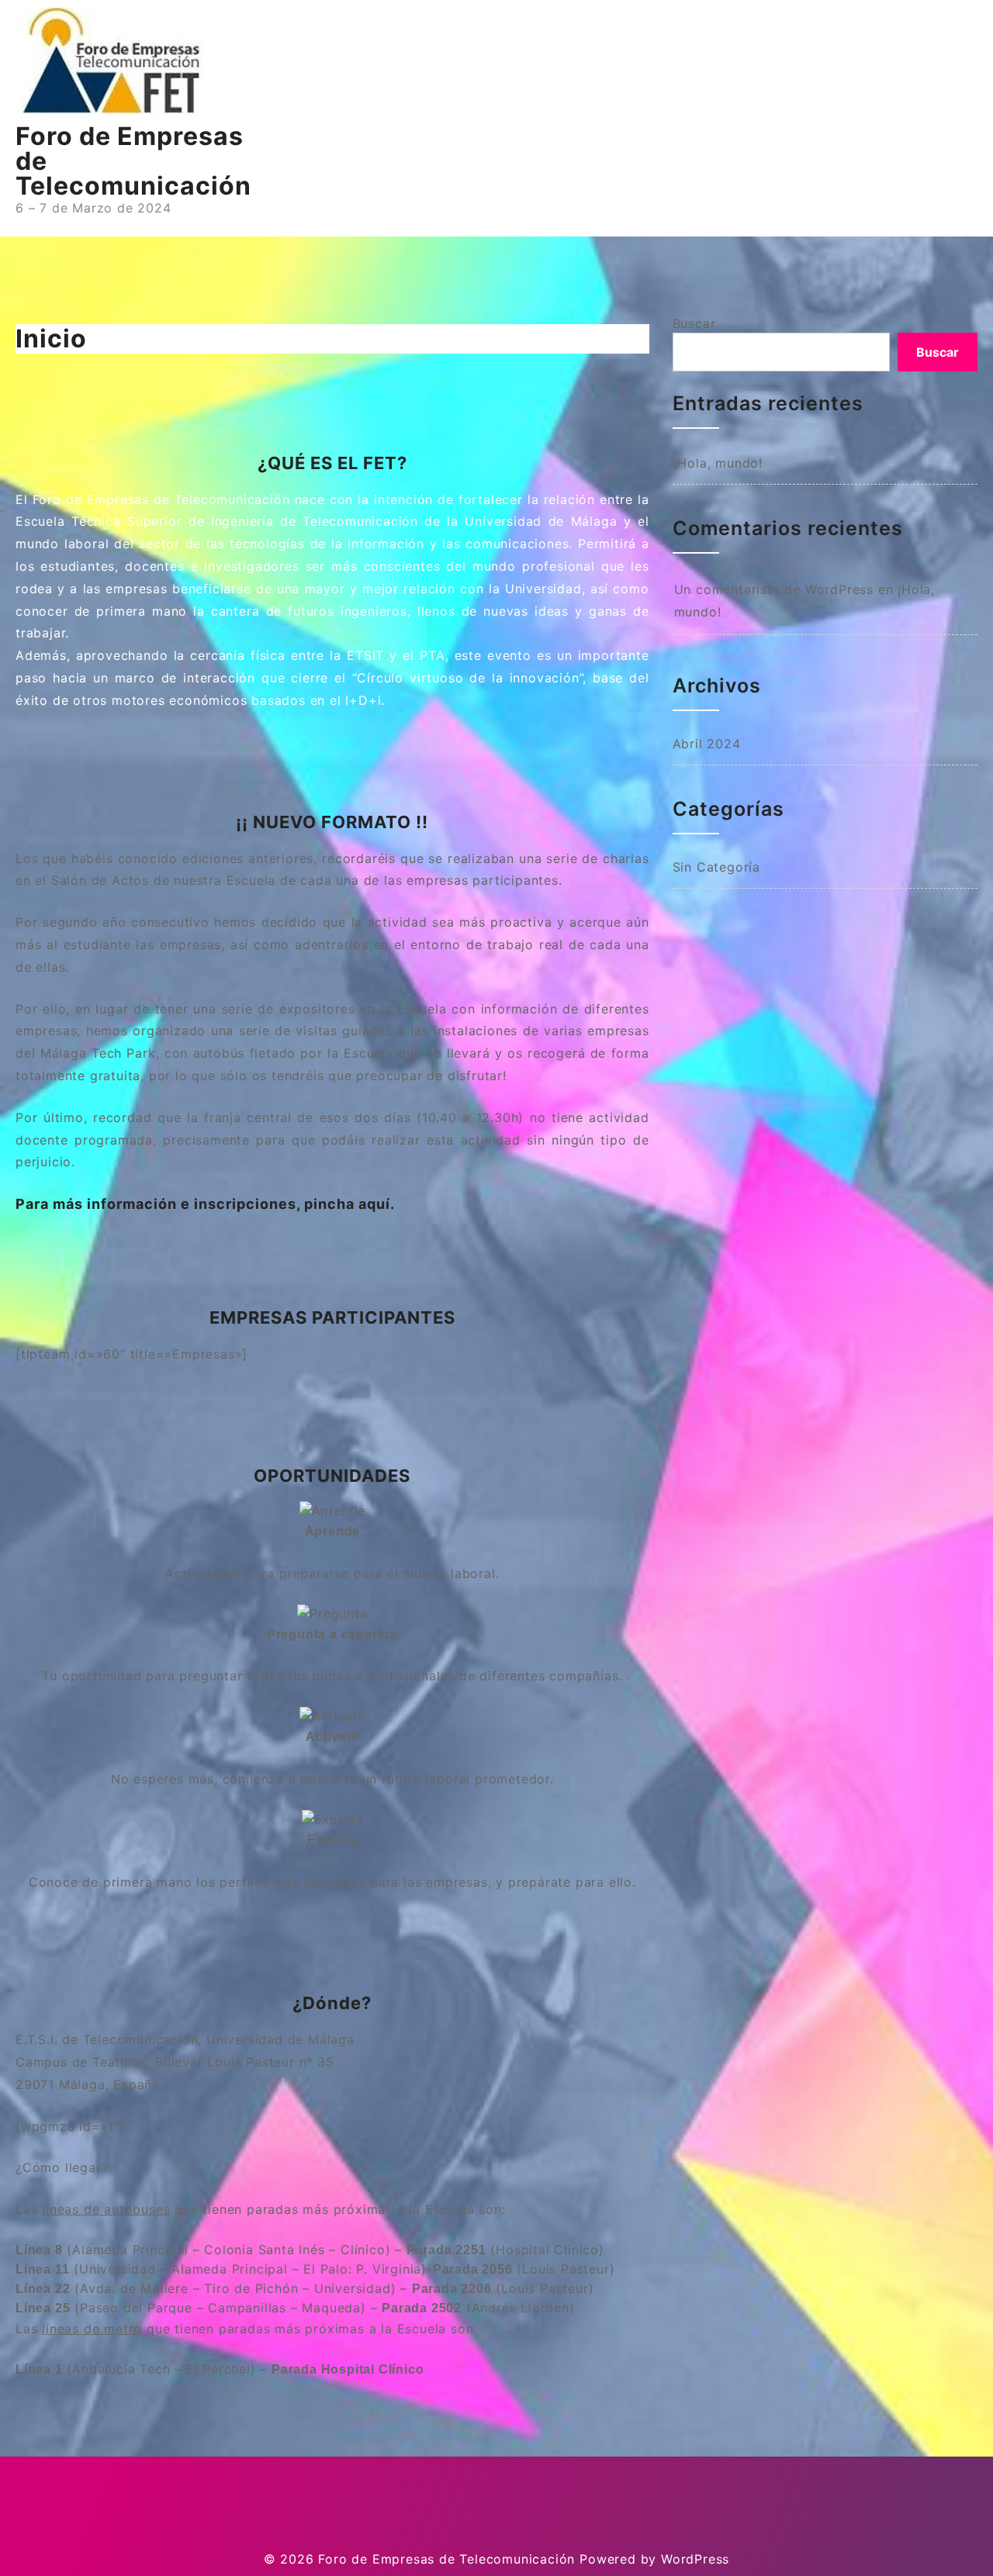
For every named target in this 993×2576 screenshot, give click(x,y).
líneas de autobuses (106, 2209)
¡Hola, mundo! (718, 463)
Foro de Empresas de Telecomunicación (446, 2559)
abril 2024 (707, 744)
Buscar (694, 323)
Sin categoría (716, 867)
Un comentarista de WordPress (774, 589)
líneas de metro (92, 2329)
